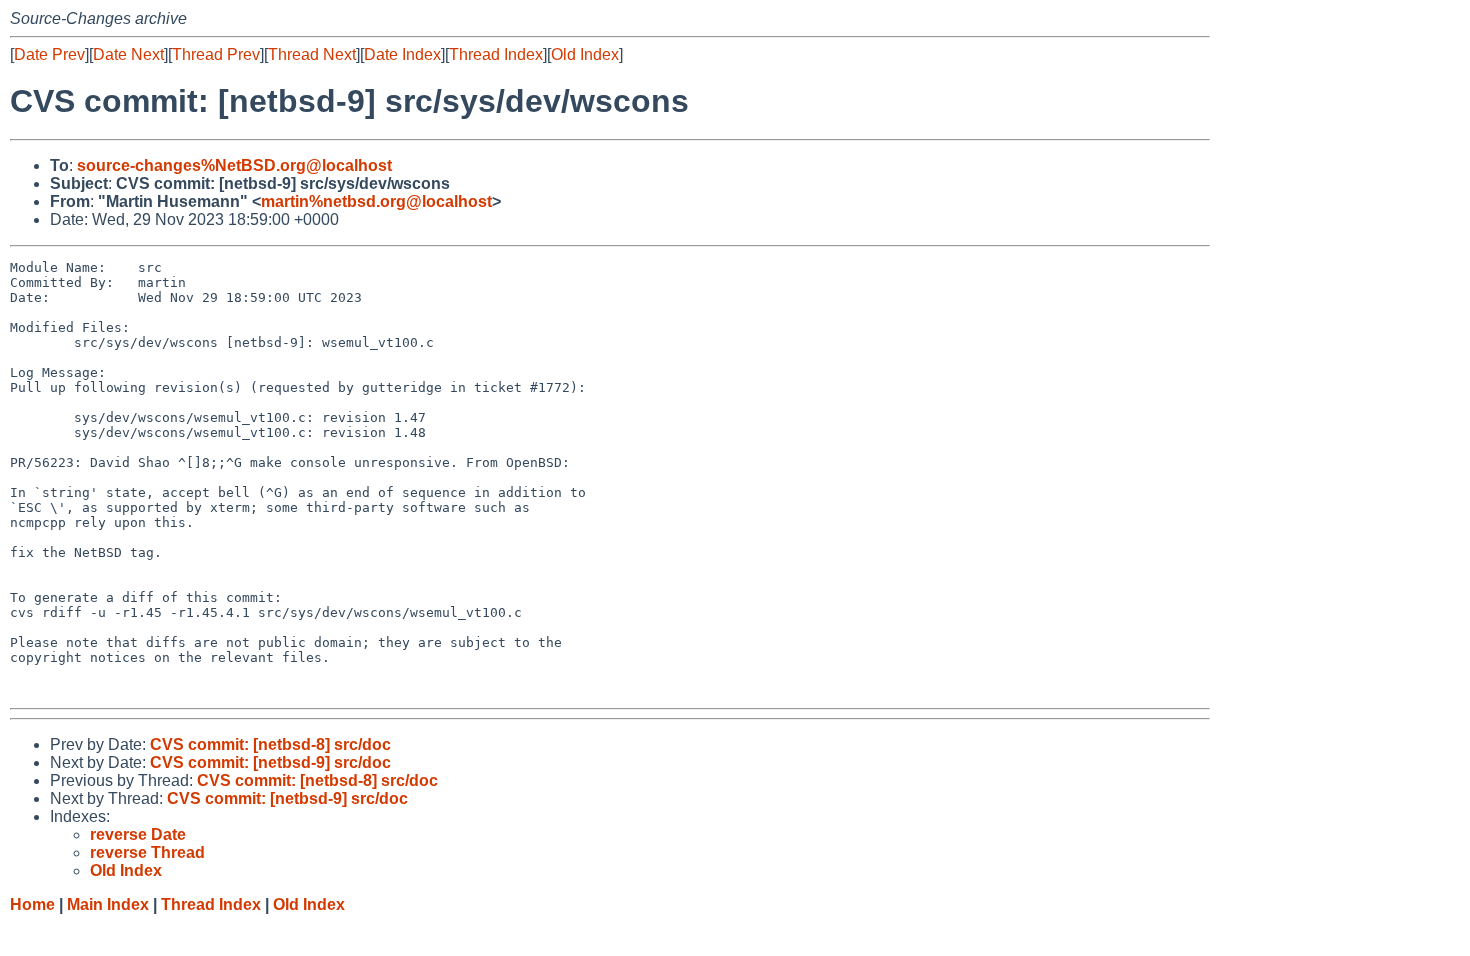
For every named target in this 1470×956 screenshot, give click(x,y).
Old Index (585, 54)
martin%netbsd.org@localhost (376, 201)
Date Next (128, 54)
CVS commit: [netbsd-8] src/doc (270, 744)
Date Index (402, 54)
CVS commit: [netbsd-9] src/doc (270, 762)
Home (32, 904)
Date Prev (49, 54)
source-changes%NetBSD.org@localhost (234, 165)
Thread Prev (216, 54)
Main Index (108, 904)
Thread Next (312, 54)
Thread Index (496, 54)
